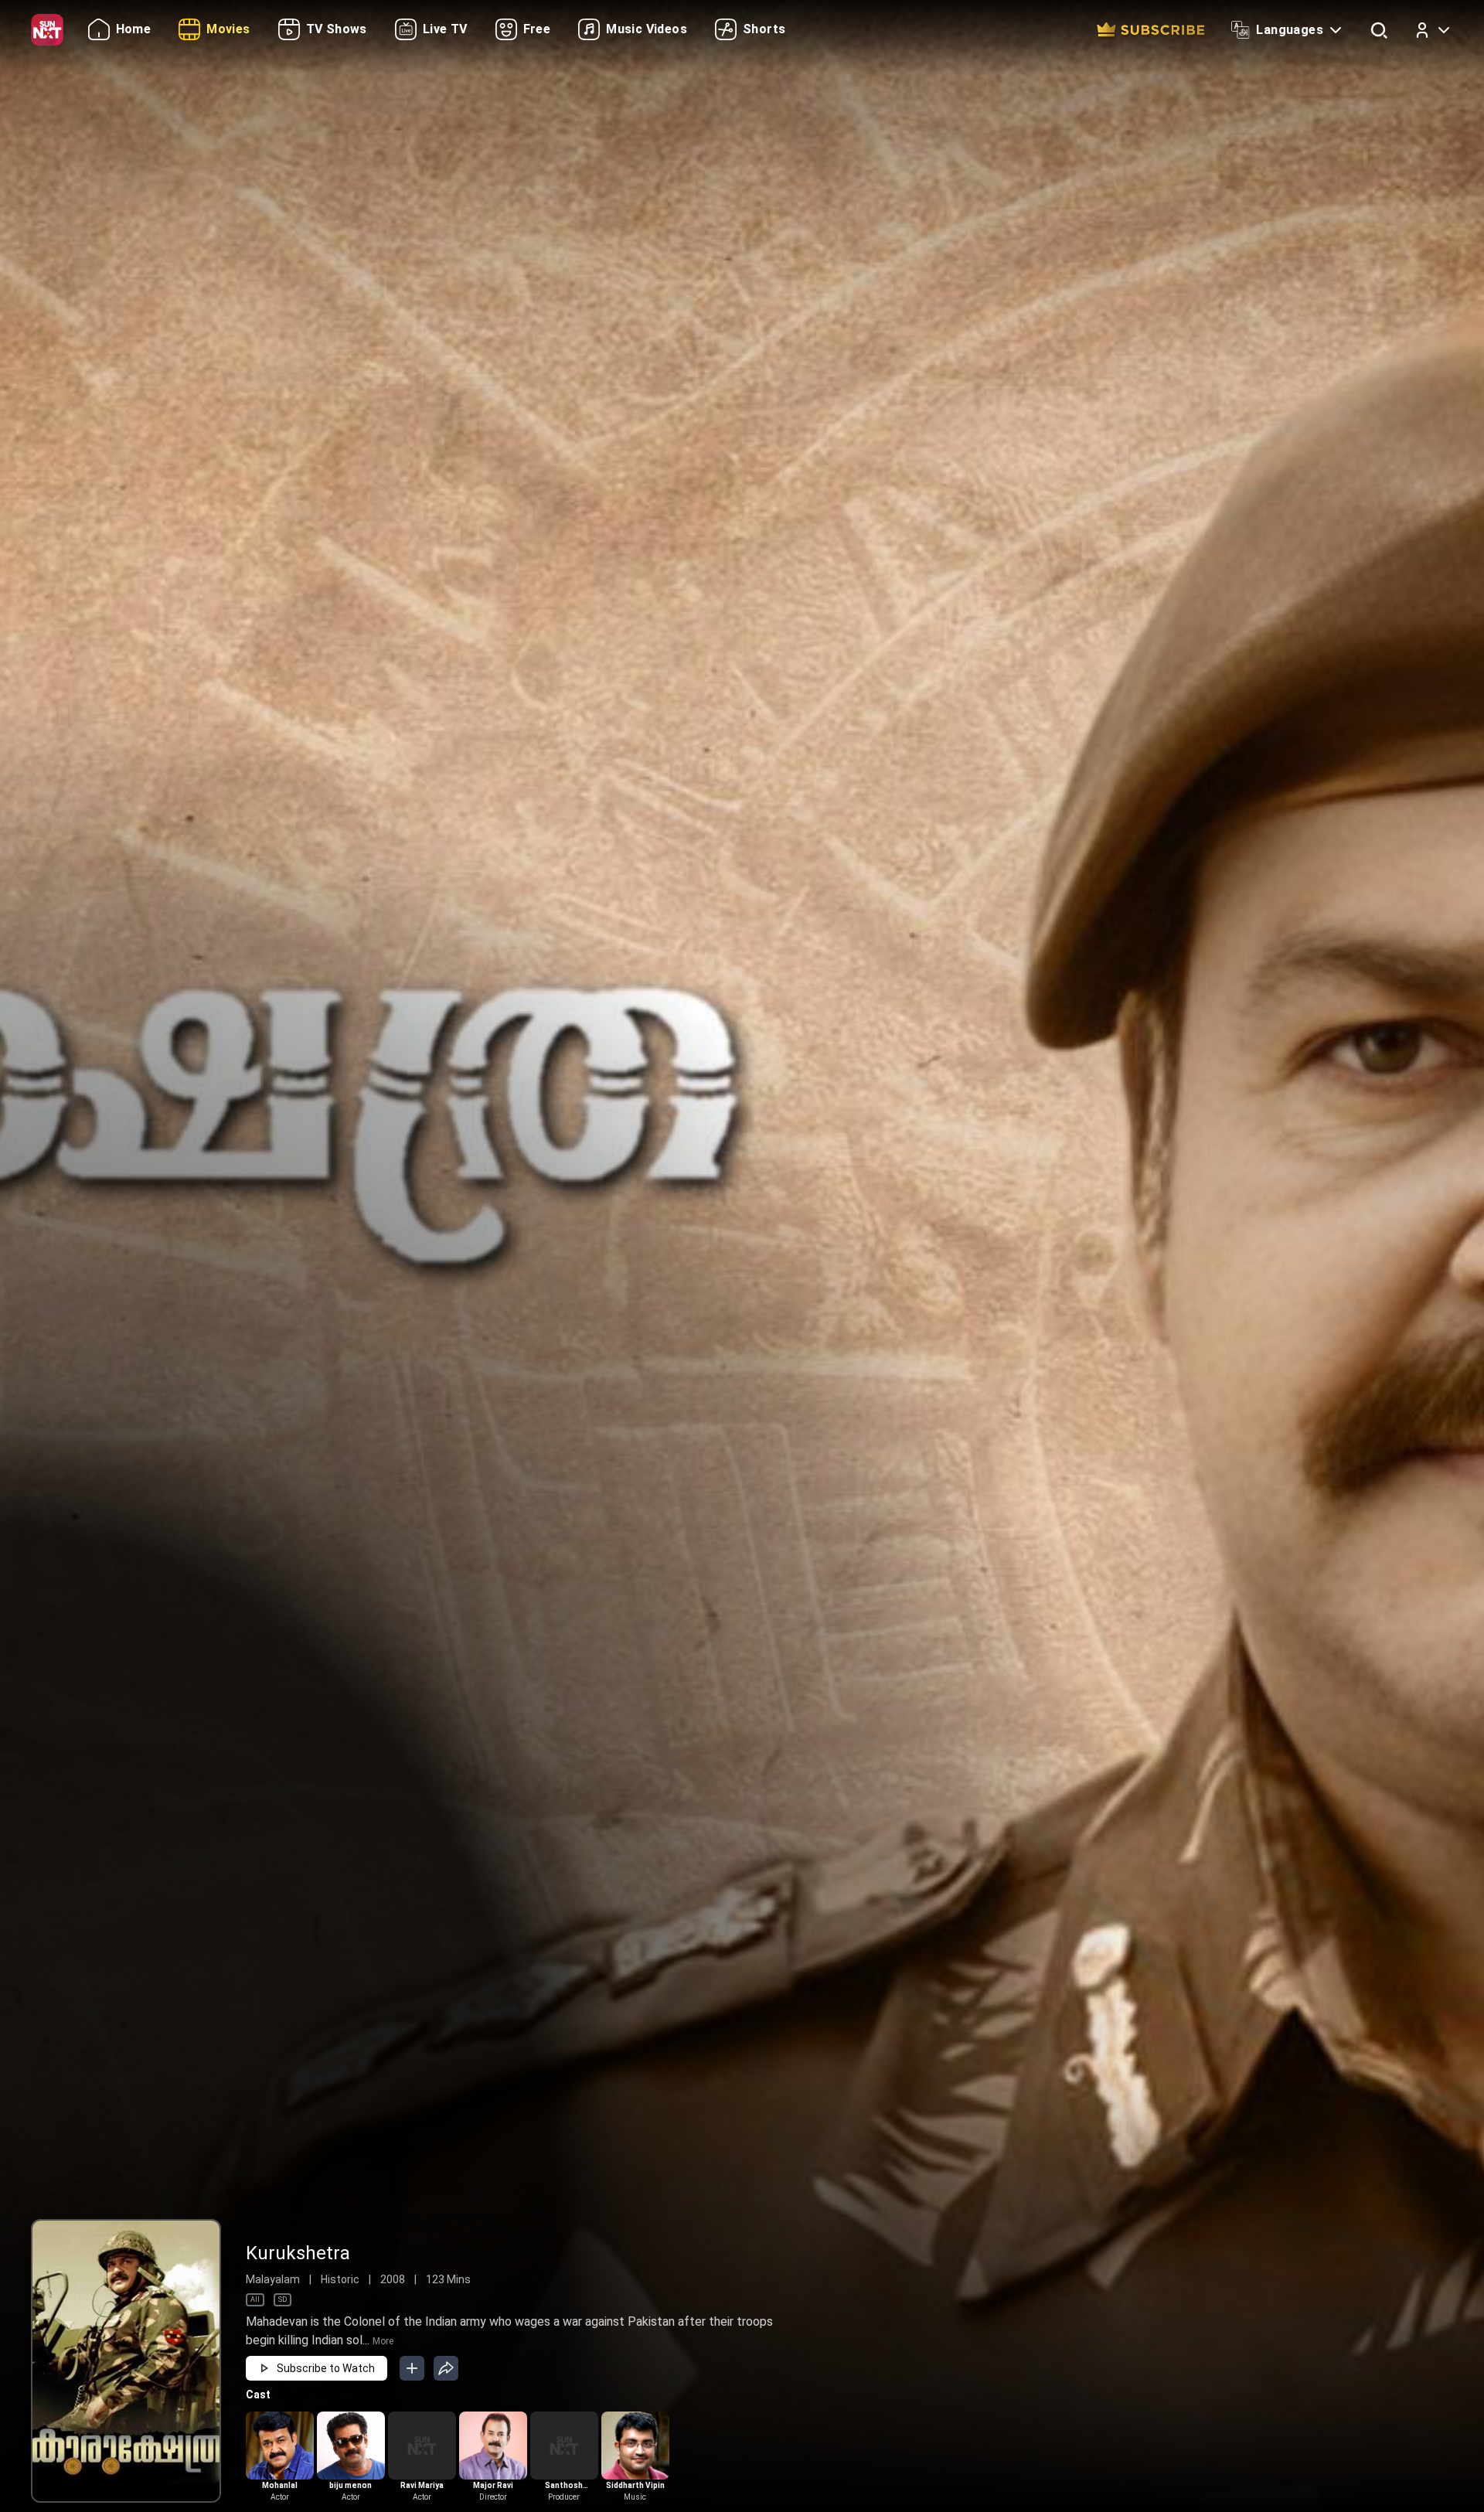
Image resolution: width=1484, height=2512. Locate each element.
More (383, 2341)
